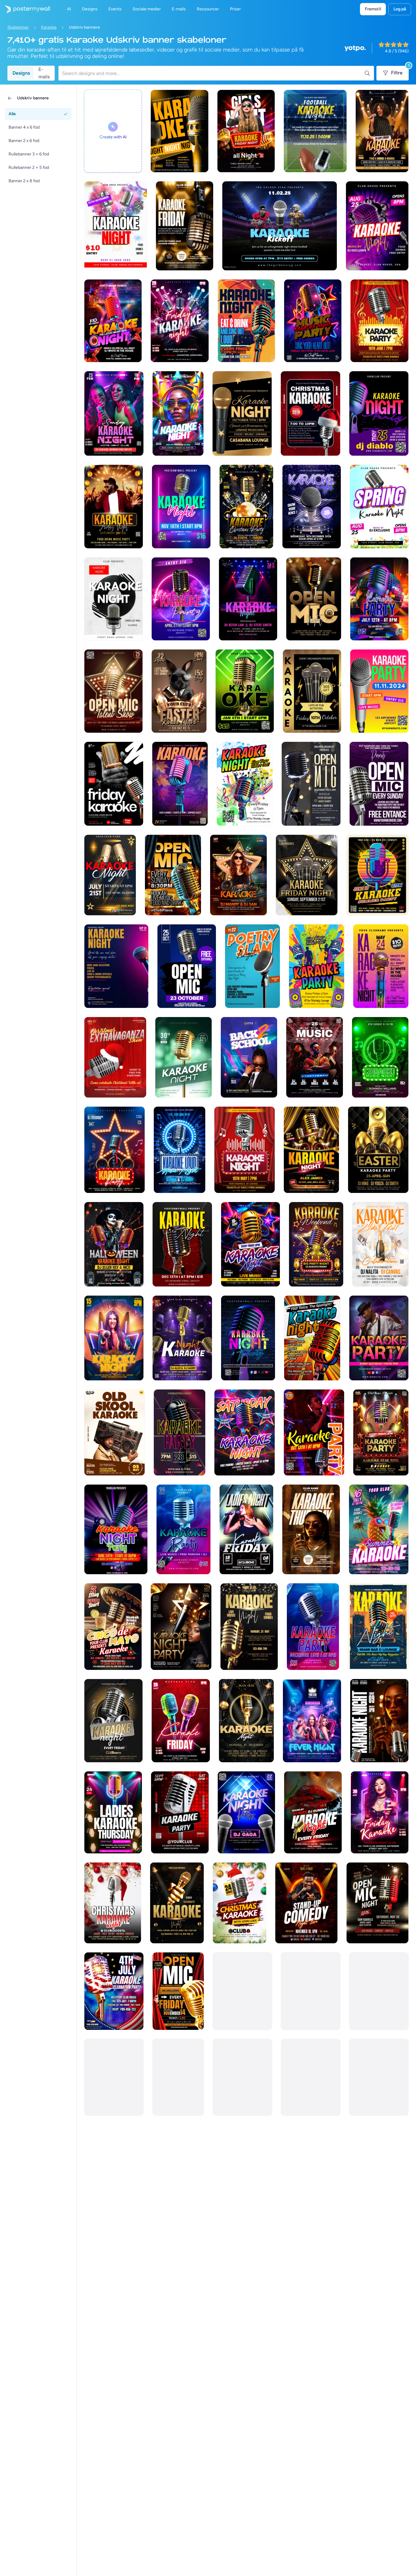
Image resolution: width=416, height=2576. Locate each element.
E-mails (44, 73)
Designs (21, 73)
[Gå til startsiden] (25, 9)
